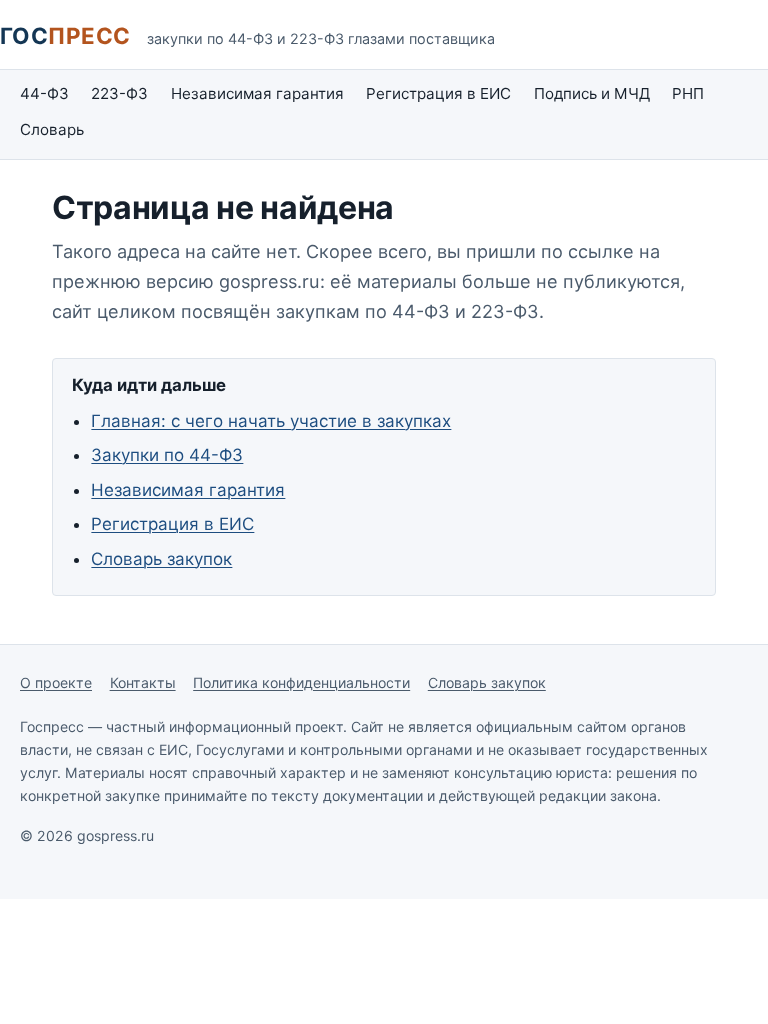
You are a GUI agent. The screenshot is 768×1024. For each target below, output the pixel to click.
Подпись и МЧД (592, 93)
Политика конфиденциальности (301, 682)
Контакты (143, 682)
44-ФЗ (44, 93)
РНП (688, 93)
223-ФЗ (119, 93)
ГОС (65, 35)
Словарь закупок (161, 559)
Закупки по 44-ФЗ (167, 455)
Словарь (52, 129)
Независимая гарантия (257, 93)
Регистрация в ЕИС (438, 93)
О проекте (56, 682)
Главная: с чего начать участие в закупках (271, 421)
